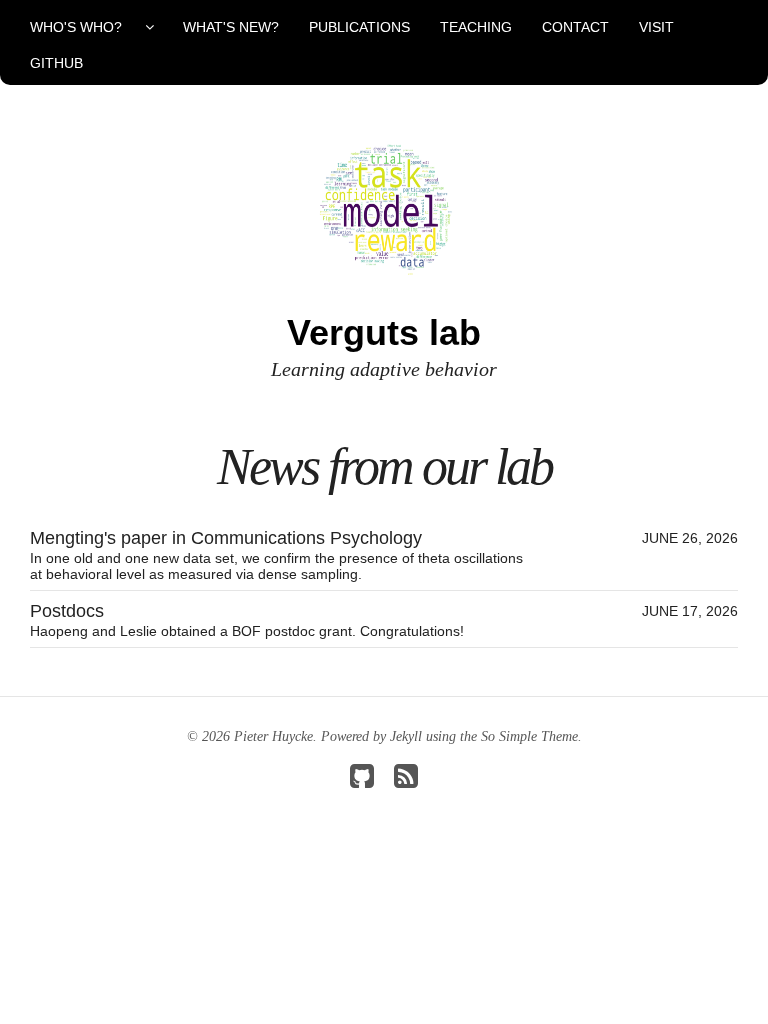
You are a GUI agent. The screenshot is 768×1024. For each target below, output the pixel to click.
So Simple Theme (529, 736)
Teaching (476, 27)
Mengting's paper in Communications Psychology (384, 555)
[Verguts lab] (384, 208)
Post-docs (92, 99)
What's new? (231, 27)
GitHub (56, 63)
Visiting (92, 171)
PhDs (92, 135)
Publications (359, 27)
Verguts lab (384, 332)
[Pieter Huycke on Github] (362, 781)
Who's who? (76, 27)
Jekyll (406, 736)
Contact (575, 27)
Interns (91, 207)
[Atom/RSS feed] (406, 781)
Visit (656, 27)
